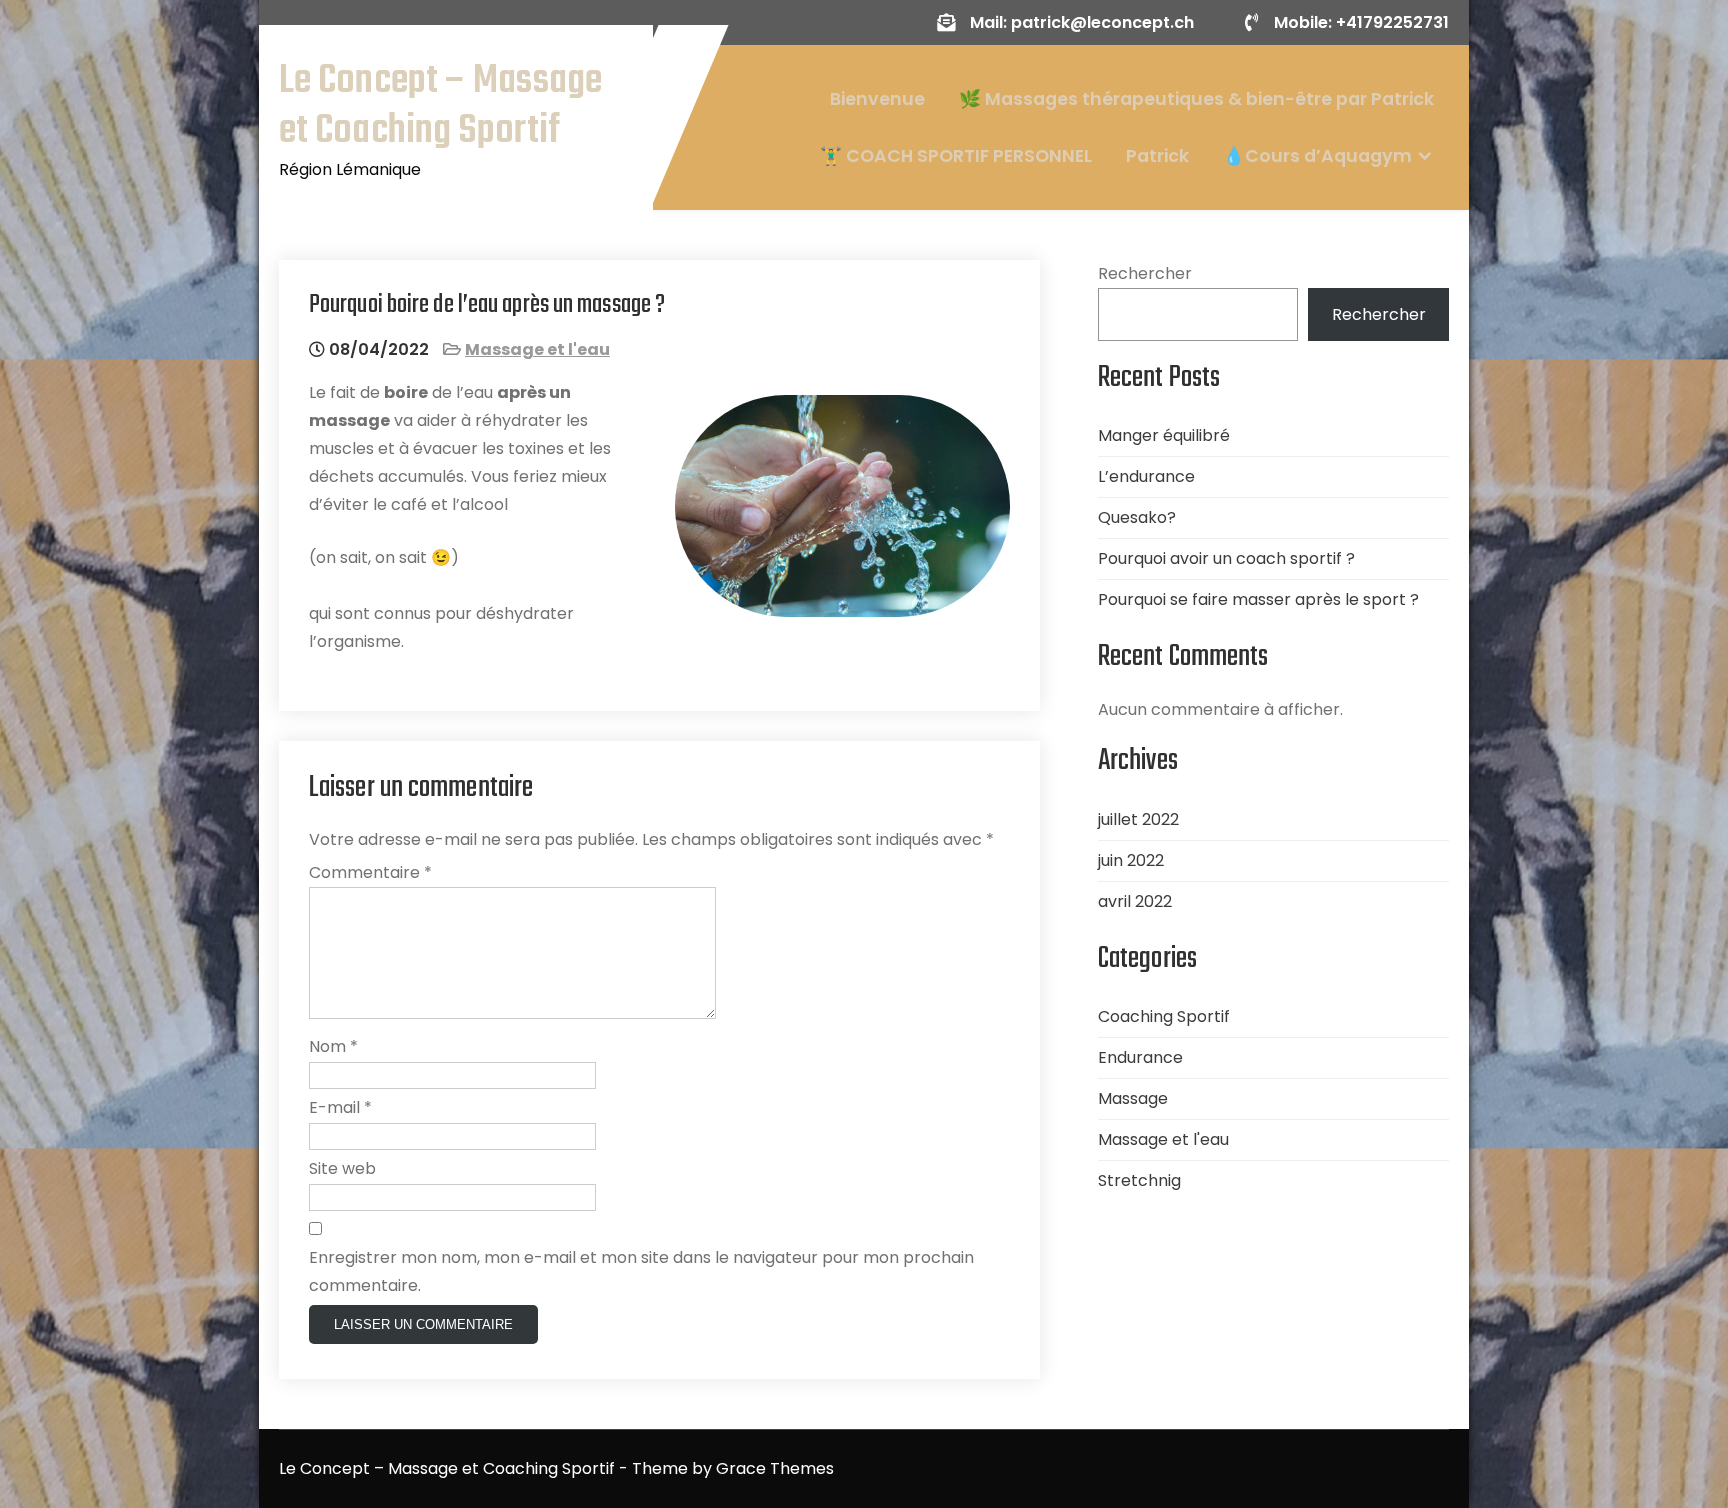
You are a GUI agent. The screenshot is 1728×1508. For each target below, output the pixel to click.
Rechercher (1145, 273)
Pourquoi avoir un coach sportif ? (1226, 558)
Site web (342, 1168)
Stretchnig (1139, 1180)
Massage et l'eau (537, 349)
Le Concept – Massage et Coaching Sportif (440, 106)
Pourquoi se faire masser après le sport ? (1258, 599)
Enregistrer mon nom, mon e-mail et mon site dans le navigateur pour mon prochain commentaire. (641, 1271)
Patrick (1157, 156)
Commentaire (370, 872)
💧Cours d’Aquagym (1317, 156)
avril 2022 (1135, 901)
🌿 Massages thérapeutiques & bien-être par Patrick (1196, 99)
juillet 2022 (1138, 819)
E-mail (340, 1107)
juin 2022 (1131, 860)
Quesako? (1137, 517)
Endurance (1140, 1057)
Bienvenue (877, 99)
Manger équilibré (1164, 435)
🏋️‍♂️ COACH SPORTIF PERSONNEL (956, 156)
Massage (1133, 1098)
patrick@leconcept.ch (1102, 22)
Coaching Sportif (1164, 1016)
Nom (333, 1046)
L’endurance (1146, 476)
